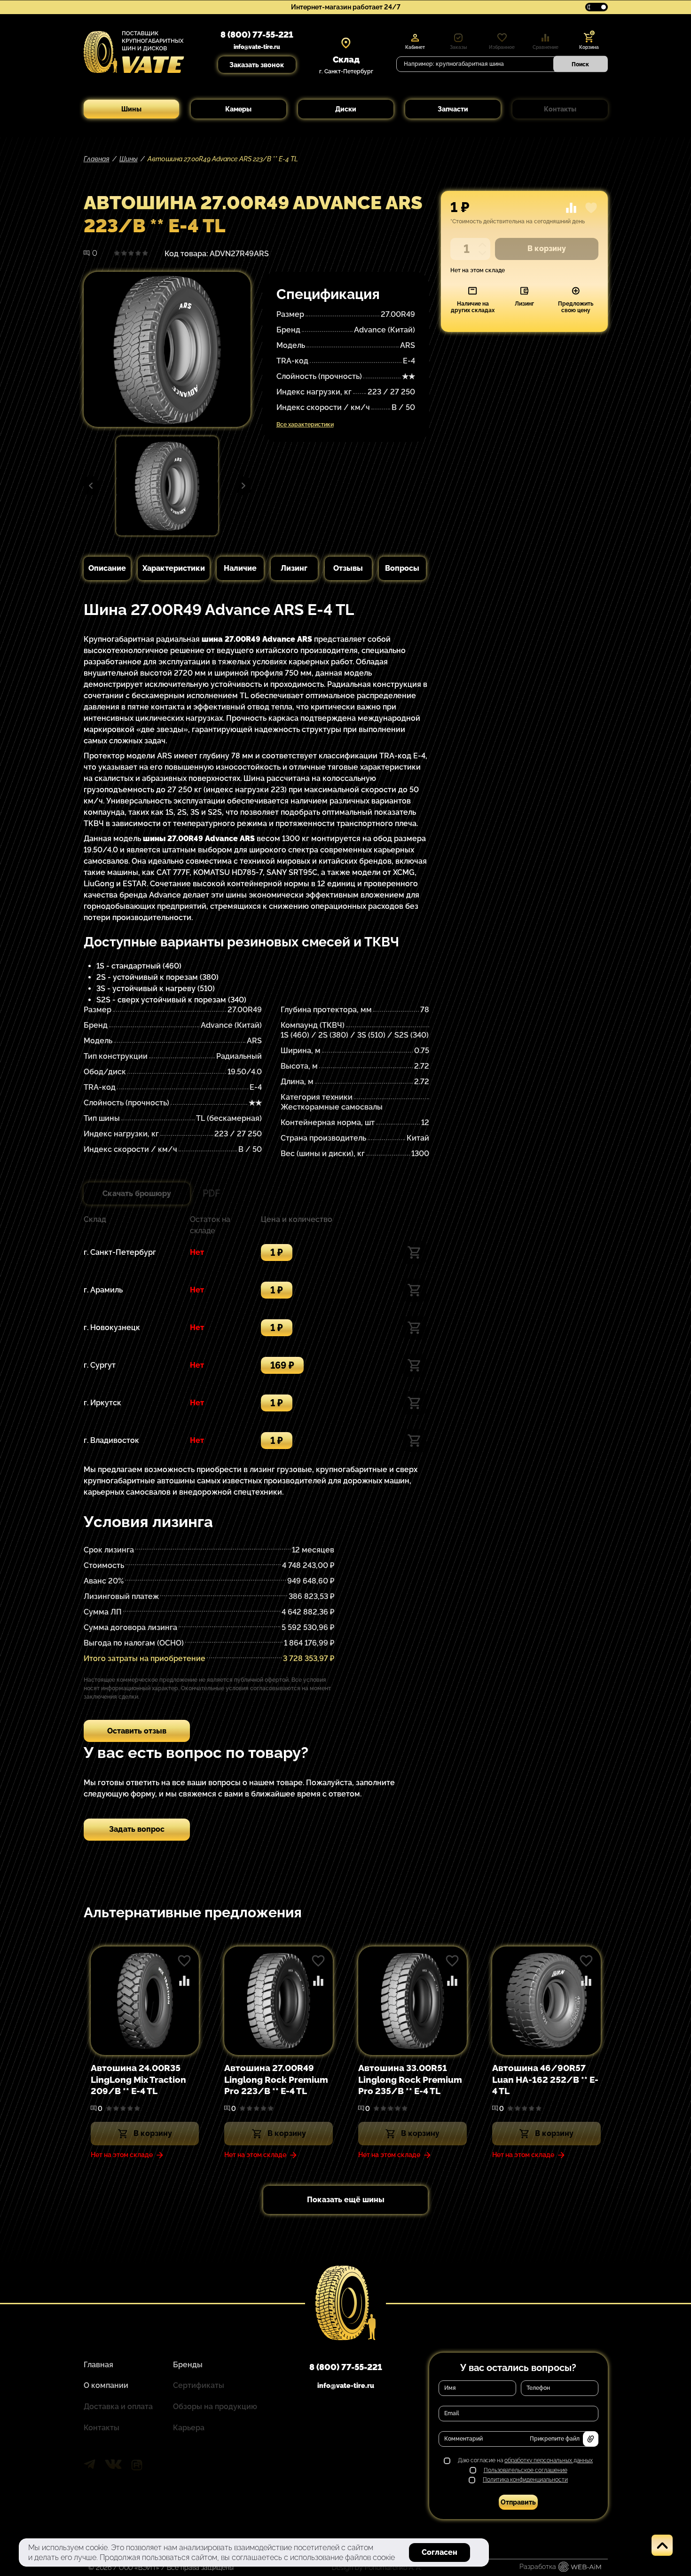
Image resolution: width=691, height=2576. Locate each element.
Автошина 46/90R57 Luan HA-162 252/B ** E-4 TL (545, 2079)
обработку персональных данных (549, 2460)
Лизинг (294, 568)
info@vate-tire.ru (257, 47)
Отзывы (348, 568)
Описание (107, 568)
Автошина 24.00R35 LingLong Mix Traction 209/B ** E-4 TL (138, 2079)
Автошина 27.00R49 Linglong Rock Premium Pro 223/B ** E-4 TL (276, 2079)
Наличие (240, 568)
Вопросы (402, 568)
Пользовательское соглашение (526, 2470)
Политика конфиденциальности (525, 2480)
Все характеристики (305, 425)
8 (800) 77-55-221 (257, 35)
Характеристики (174, 568)
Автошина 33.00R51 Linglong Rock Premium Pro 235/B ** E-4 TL (410, 2079)
